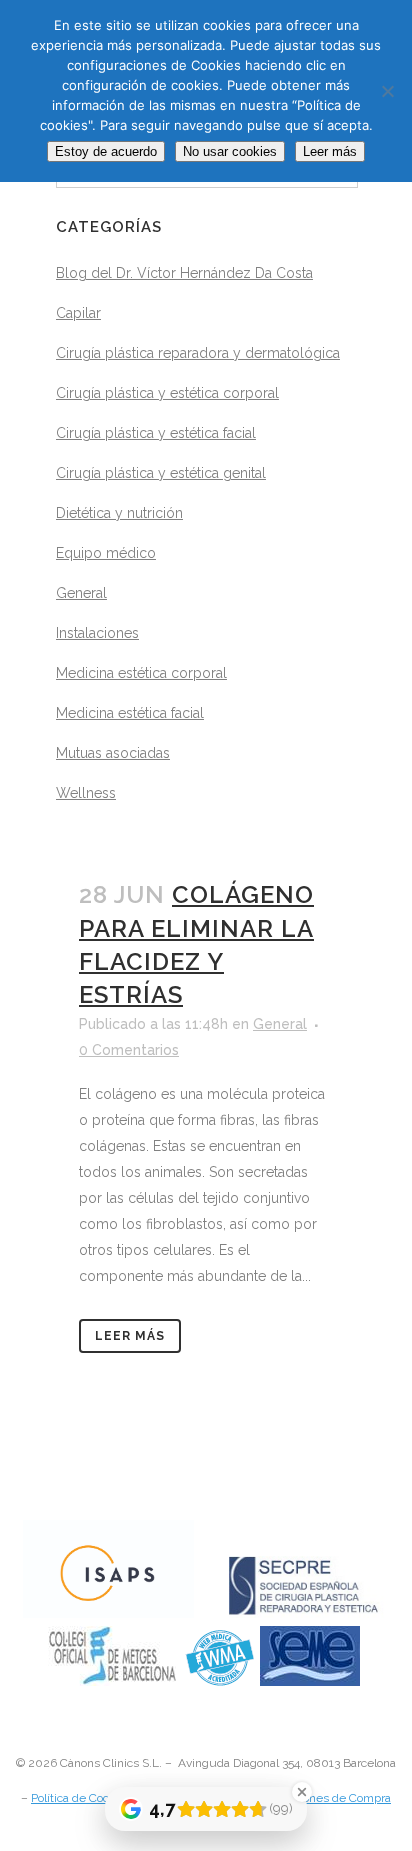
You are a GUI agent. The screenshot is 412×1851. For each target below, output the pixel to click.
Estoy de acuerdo (106, 151)
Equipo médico (106, 553)
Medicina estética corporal (141, 673)
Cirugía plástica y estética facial (156, 433)
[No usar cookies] (387, 91)
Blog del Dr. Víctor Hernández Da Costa (184, 273)
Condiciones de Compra (327, 1798)
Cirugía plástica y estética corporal (167, 393)
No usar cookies (230, 151)
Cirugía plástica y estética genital (161, 473)
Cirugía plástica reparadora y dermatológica (198, 353)
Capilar (78, 313)
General (81, 593)
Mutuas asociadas (113, 753)
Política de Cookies (81, 1798)
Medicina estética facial (130, 713)
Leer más (130, 1336)
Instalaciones (97, 633)
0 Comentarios (129, 1050)
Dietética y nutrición (119, 513)
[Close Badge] (302, 1792)
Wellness (86, 793)
